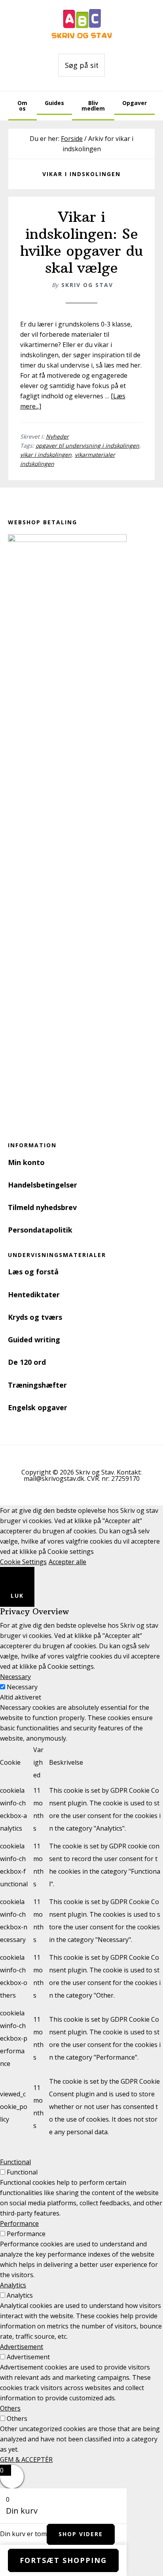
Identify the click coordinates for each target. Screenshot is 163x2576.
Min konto (26, 1162)
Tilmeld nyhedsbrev (42, 1207)
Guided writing (34, 1340)
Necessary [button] (15, 1677)
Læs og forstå (33, 1272)
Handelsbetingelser (43, 1185)
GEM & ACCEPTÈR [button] (26, 2460)
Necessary (22, 1687)
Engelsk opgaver (38, 1407)
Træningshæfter (37, 1385)
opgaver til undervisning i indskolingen (87, 446)
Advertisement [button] (22, 2347)
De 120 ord (27, 1362)
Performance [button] (19, 2223)
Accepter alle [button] (67, 1562)
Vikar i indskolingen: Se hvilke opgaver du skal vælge (81, 243)
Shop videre (81, 2534)
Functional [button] (15, 2162)
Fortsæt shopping (63, 2560)
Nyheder (57, 436)
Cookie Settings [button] (23, 1562)
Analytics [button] (13, 2285)
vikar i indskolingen (46, 455)
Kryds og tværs (35, 1317)
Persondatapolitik (40, 1230)
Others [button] (10, 2408)
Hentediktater (34, 1295)
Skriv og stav (81, 24)
